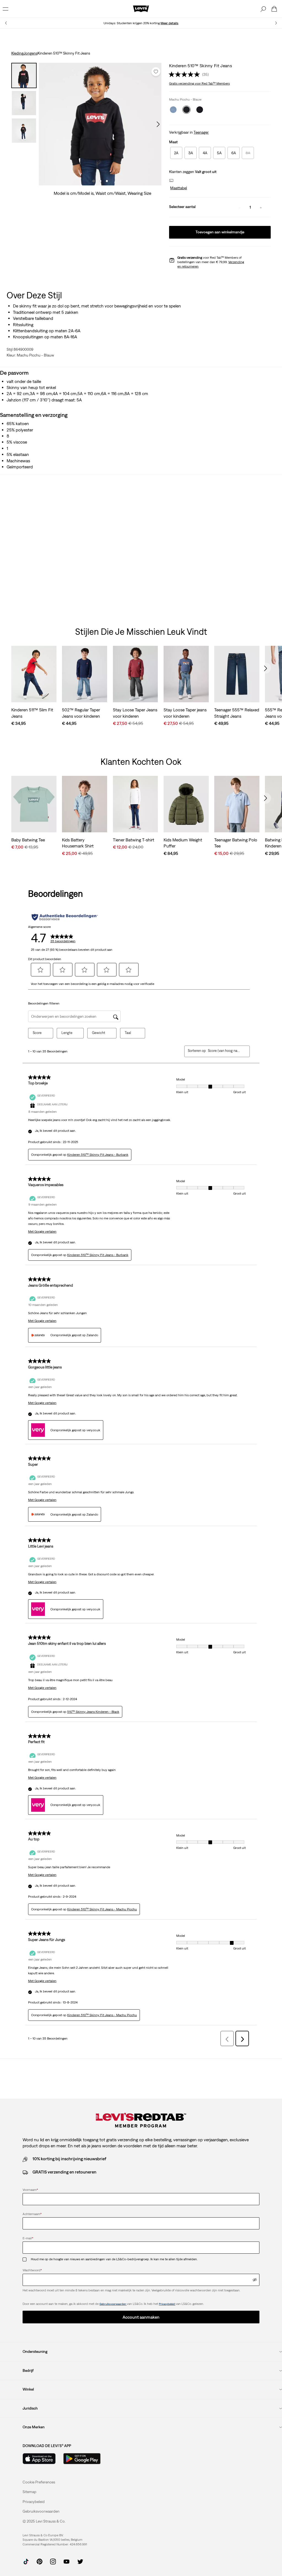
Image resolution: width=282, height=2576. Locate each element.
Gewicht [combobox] (99, 1033)
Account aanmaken (141, 2317)
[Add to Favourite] (156, 72)
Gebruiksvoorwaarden (113, 2304)
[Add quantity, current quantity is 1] (261, 207)
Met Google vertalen (42, 1232)
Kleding (17, 53)
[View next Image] (158, 124)
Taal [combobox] (128, 1033)
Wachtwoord (32, 2270)
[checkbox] (27, 2259)
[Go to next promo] (276, 23)
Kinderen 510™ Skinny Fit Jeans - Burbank (98, 1155)
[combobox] (224, 1051)
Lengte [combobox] (67, 1033)
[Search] (263, 9)
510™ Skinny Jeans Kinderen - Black (93, 1712)
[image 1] (94, 181)
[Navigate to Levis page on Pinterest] (40, 2561)
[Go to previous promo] (6, 23)
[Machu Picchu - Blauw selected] (186, 110)
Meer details (170, 23)
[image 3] (107, 181)
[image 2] (100, 181)
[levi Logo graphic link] (141, 9)
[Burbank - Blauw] (173, 110)
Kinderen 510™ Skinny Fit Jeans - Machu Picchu (102, 1909)
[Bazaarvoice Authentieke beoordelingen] (65, 917)
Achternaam (32, 2214)
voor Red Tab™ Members (199, 83)
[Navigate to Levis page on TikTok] (26, 2561)
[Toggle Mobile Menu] (6, 9)
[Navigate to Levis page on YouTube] (67, 2561)
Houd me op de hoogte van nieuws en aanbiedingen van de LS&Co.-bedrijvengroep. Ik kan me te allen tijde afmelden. (114, 2259)
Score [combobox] (37, 1033)
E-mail (28, 2238)
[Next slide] (265, 668)
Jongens (30, 53)
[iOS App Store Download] (39, 2459)
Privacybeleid (167, 2304)
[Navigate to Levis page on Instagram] (53, 2561)
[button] (178, 188)
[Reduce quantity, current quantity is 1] (240, 207)
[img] (255, 2280)
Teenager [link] (201, 132)
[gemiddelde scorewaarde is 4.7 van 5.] (185, 74)
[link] (29, 2492)
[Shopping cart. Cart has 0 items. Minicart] (274, 9)
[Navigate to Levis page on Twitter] (80, 2561)
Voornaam (30, 2190)
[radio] (176, 153)
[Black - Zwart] (200, 110)
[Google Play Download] (82, 2459)
